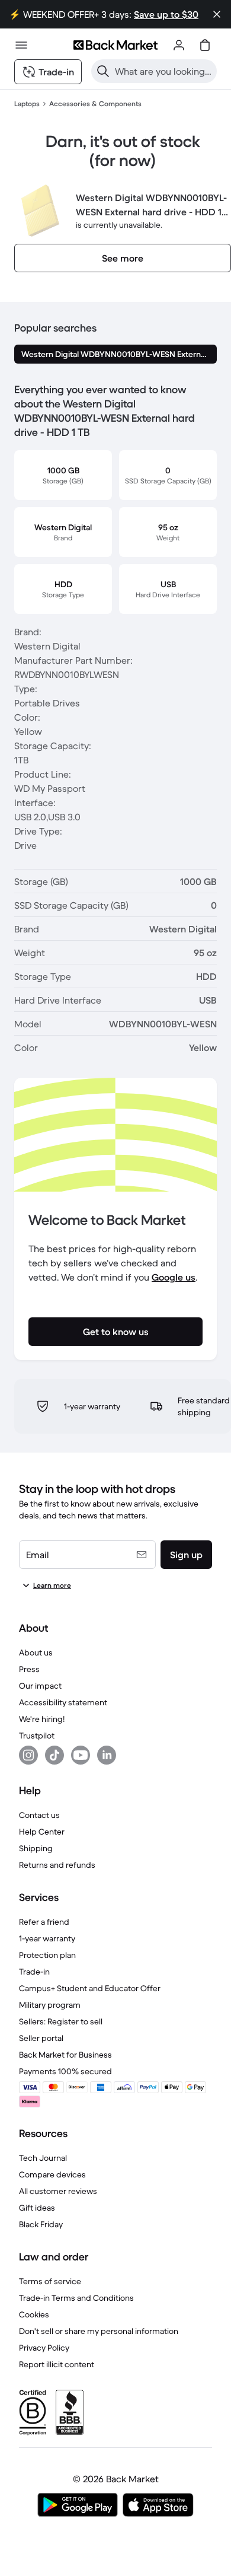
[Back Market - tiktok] (54, 1755)
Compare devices (52, 2174)
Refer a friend (44, 1922)
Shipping (36, 1848)
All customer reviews (58, 2191)
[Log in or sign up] (179, 45)
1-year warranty (47, 1938)
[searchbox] (163, 71)
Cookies (34, 2314)
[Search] (103, 71)
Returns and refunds (57, 1865)
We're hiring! (42, 1719)
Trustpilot (37, 1736)
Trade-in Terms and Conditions (76, 2298)
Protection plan (47, 1955)
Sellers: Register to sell (61, 2021)
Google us (174, 1277)
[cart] (205, 45)
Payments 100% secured (65, 2071)
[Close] (217, 14)
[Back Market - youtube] (81, 1755)
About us (36, 1652)
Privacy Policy (44, 2348)
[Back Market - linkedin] (107, 1755)
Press (29, 1669)
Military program (50, 2005)
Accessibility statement (63, 1702)
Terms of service (50, 2281)
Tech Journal (43, 2158)
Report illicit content (57, 2364)
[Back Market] (115, 45)
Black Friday (41, 2224)
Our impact (40, 1686)
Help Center (42, 1832)
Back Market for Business (65, 2055)
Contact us (39, 1815)
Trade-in (34, 1972)
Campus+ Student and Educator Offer (90, 1988)
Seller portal (41, 2038)
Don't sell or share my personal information (99, 2331)
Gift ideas (37, 2208)
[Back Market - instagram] (28, 1755)
